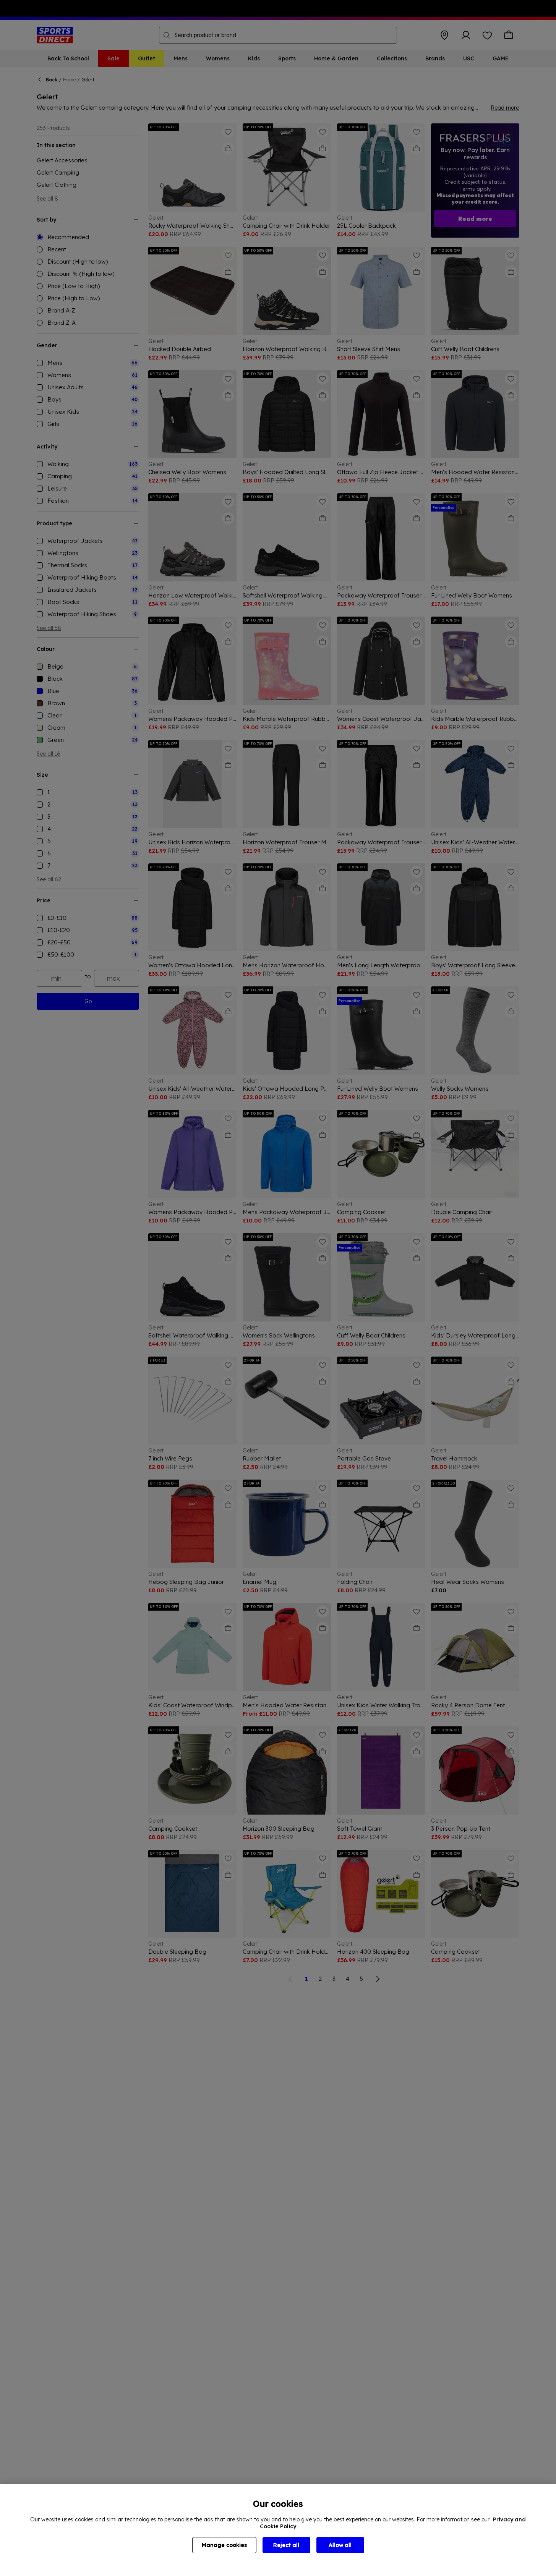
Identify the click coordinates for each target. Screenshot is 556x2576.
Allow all (340, 2545)
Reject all (286, 2545)
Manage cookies (224, 2545)
